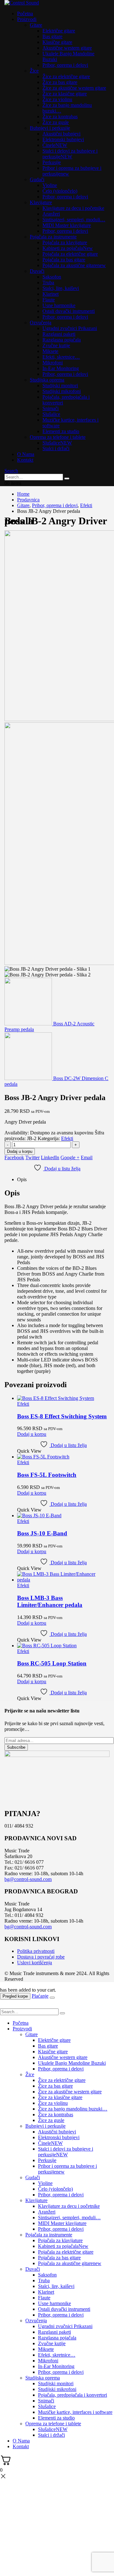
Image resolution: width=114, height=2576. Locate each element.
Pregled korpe (15, 1996)
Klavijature (41, 202)
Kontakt (25, 460)
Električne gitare (59, 31)
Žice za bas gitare (60, 82)
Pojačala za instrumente (53, 237)
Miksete (50, 351)
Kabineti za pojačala (68, 248)
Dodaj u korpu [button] (32, 1434)
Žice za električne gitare (66, 76)
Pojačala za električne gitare (70, 254)
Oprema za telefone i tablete (58, 437)
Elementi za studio (61, 431)
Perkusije (52, 162)
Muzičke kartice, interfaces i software (75, 2412)
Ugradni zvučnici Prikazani (70, 328)
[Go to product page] (63, 1398)
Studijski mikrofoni (62, 391)
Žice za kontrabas (60, 117)
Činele (55, 145)
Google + (70, 1157)
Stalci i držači (56, 448)
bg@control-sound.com (28, 1879)
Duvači (37, 271)
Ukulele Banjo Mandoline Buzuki (72, 2063)
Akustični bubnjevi (61, 134)
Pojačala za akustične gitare (74, 265)
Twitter (32, 1157)
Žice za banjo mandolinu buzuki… (73, 2109)
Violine (50, 185)
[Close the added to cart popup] (52, 1998)
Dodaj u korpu (20, 1151)
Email (87, 1157)
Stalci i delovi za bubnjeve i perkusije (70, 154)
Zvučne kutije (56, 345)
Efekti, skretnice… (61, 357)
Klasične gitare (57, 42)
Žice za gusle (56, 122)
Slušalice (51, 414)
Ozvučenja (41, 323)
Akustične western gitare (67, 48)
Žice (34, 71)
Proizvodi (27, 19)
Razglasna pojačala (62, 340)
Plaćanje (40, 1996)
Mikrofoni (53, 363)
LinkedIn (50, 1157)
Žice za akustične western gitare (74, 88)
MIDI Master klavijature (67, 225)
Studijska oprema (47, 380)
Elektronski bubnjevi (63, 139)
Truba (48, 282)
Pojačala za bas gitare (64, 260)
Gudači (37, 179)
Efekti (67, 1138)
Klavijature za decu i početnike (73, 208)
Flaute (49, 300)
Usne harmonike (59, 305)
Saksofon (52, 277)
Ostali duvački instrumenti (69, 311)
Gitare (36, 25)
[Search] (67, 479)
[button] (11, 471)
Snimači (51, 408)
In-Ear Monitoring (61, 368)
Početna (25, 14)
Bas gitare (52, 36)
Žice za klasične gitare (65, 94)
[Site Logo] (22, 3)
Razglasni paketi (59, 334)
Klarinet (51, 294)
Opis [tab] (22, 1179)
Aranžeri (51, 214)
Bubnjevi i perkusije (50, 128)
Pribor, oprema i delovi (65, 65)
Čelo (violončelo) (60, 191)
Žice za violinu (57, 99)
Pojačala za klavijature (65, 242)
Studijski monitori (60, 386)
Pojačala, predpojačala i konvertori (73, 2395)
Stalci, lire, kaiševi (61, 288)
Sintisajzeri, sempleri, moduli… (74, 220)
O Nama (26, 454)
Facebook (14, 1157)
